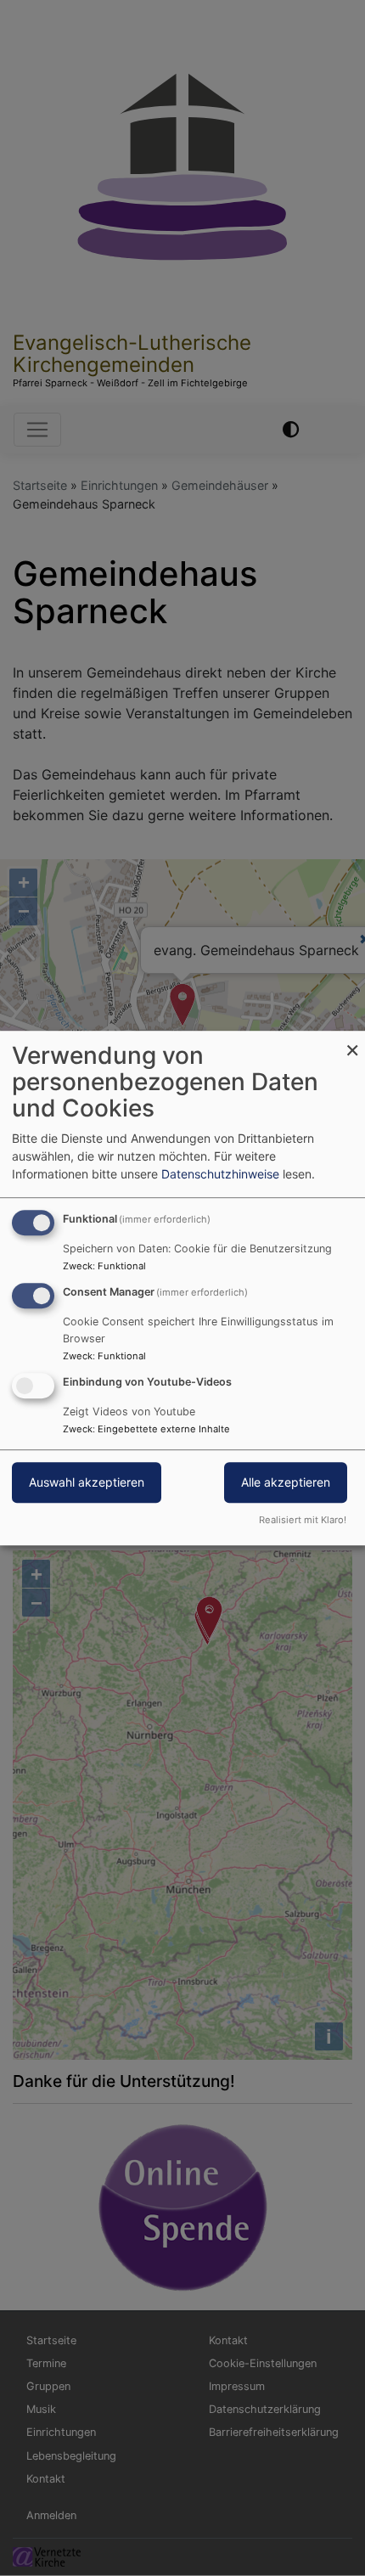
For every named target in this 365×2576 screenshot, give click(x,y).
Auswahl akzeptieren (87, 1482)
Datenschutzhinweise (220, 1174)
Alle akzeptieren (286, 1482)
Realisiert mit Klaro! (303, 1520)
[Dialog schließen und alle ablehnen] (352, 1041)
